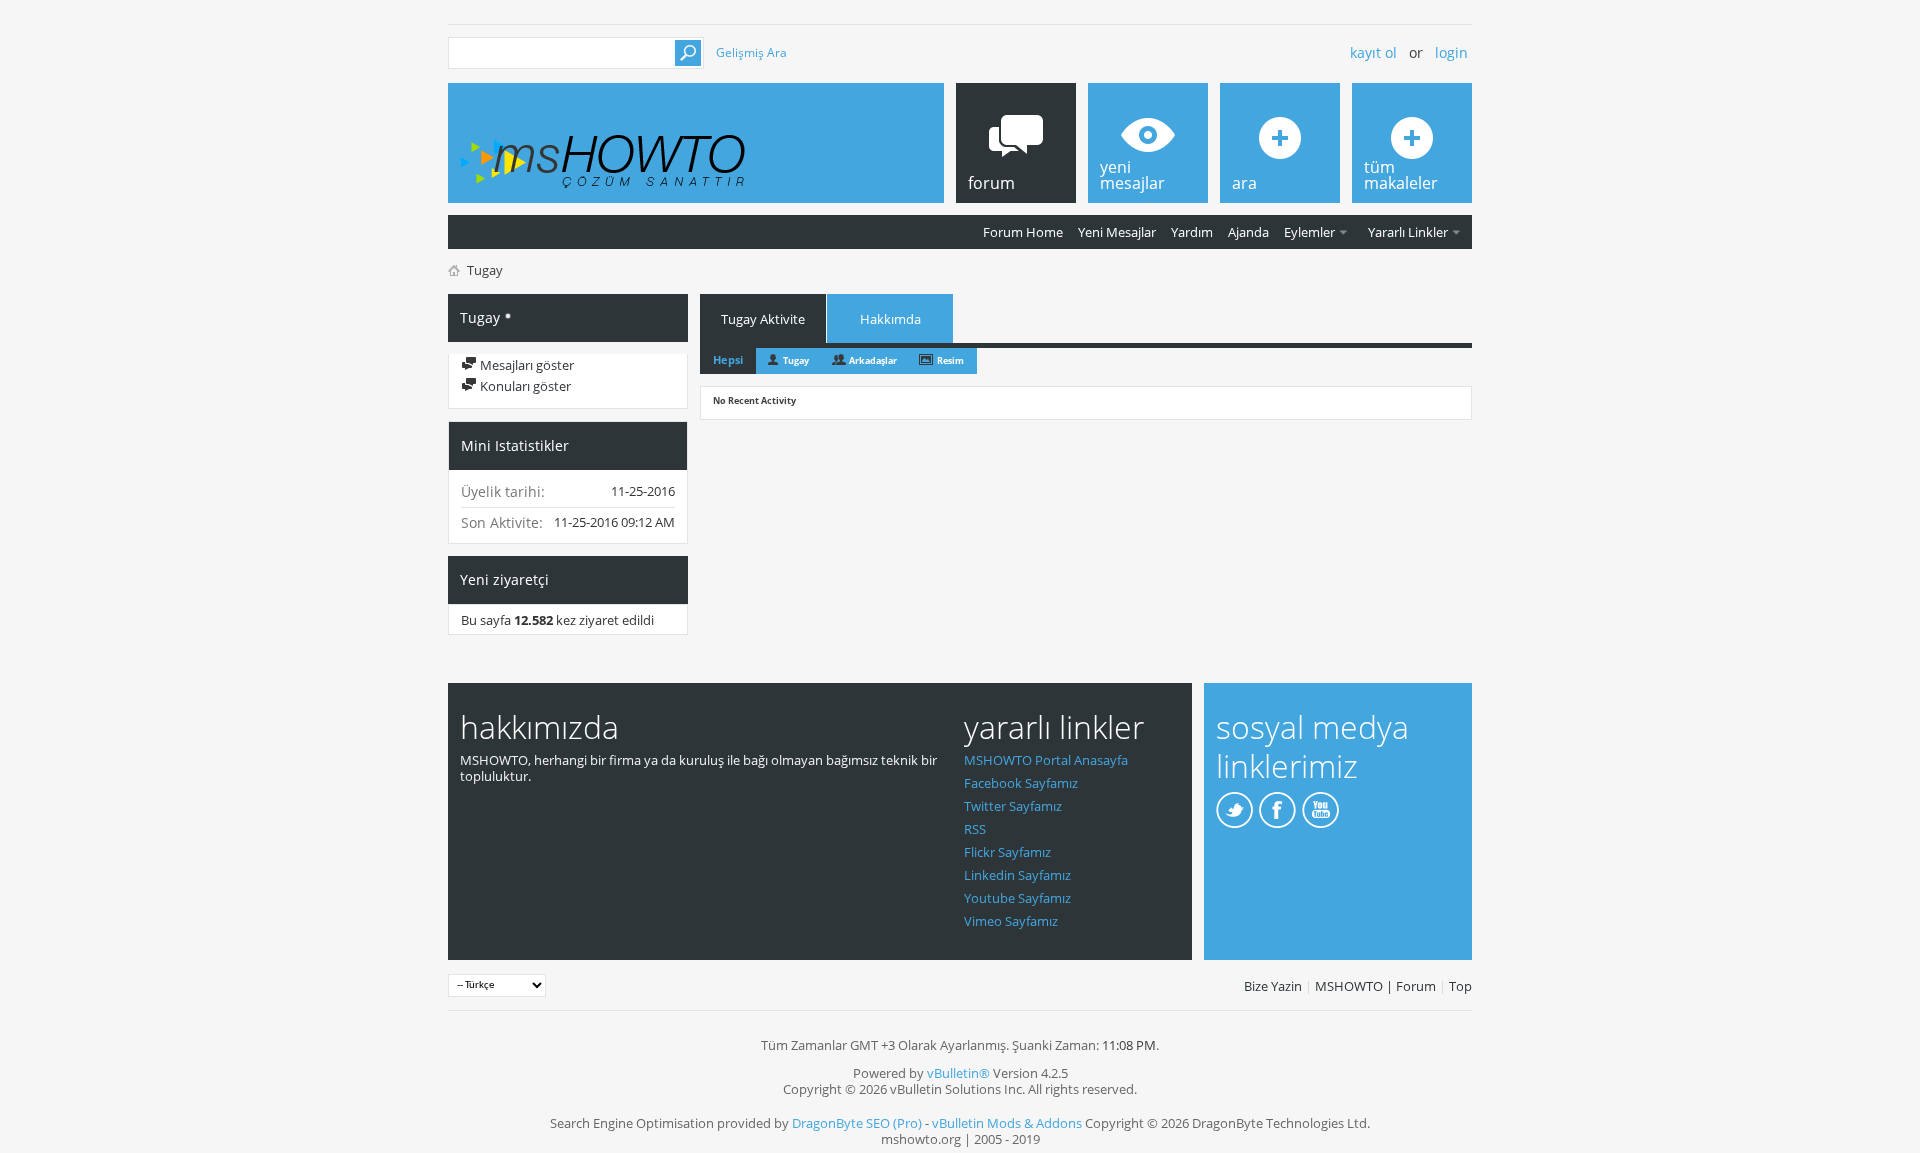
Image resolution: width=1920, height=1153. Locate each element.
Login (1451, 52)
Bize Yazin (1273, 986)
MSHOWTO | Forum (1375, 986)
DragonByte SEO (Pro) (857, 1123)
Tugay (796, 360)
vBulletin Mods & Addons (1007, 1123)
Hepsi (728, 359)
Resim (950, 360)
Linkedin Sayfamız (1017, 875)
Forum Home (1023, 232)
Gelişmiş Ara (751, 52)
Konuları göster (524, 386)
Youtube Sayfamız (1017, 898)
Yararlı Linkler (1408, 232)
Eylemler (1309, 232)
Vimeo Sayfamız (1011, 921)
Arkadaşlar (873, 360)
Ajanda (1248, 232)
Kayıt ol (1373, 52)
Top (1460, 986)
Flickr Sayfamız (1007, 852)
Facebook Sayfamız (1021, 783)
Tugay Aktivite (763, 319)
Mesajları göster (525, 365)
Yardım (1192, 232)
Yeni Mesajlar (1117, 232)
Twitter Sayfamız (1013, 806)
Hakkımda (890, 319)
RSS (975, 829)
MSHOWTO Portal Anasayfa (1046, 760)
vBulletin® (958, 1073)
